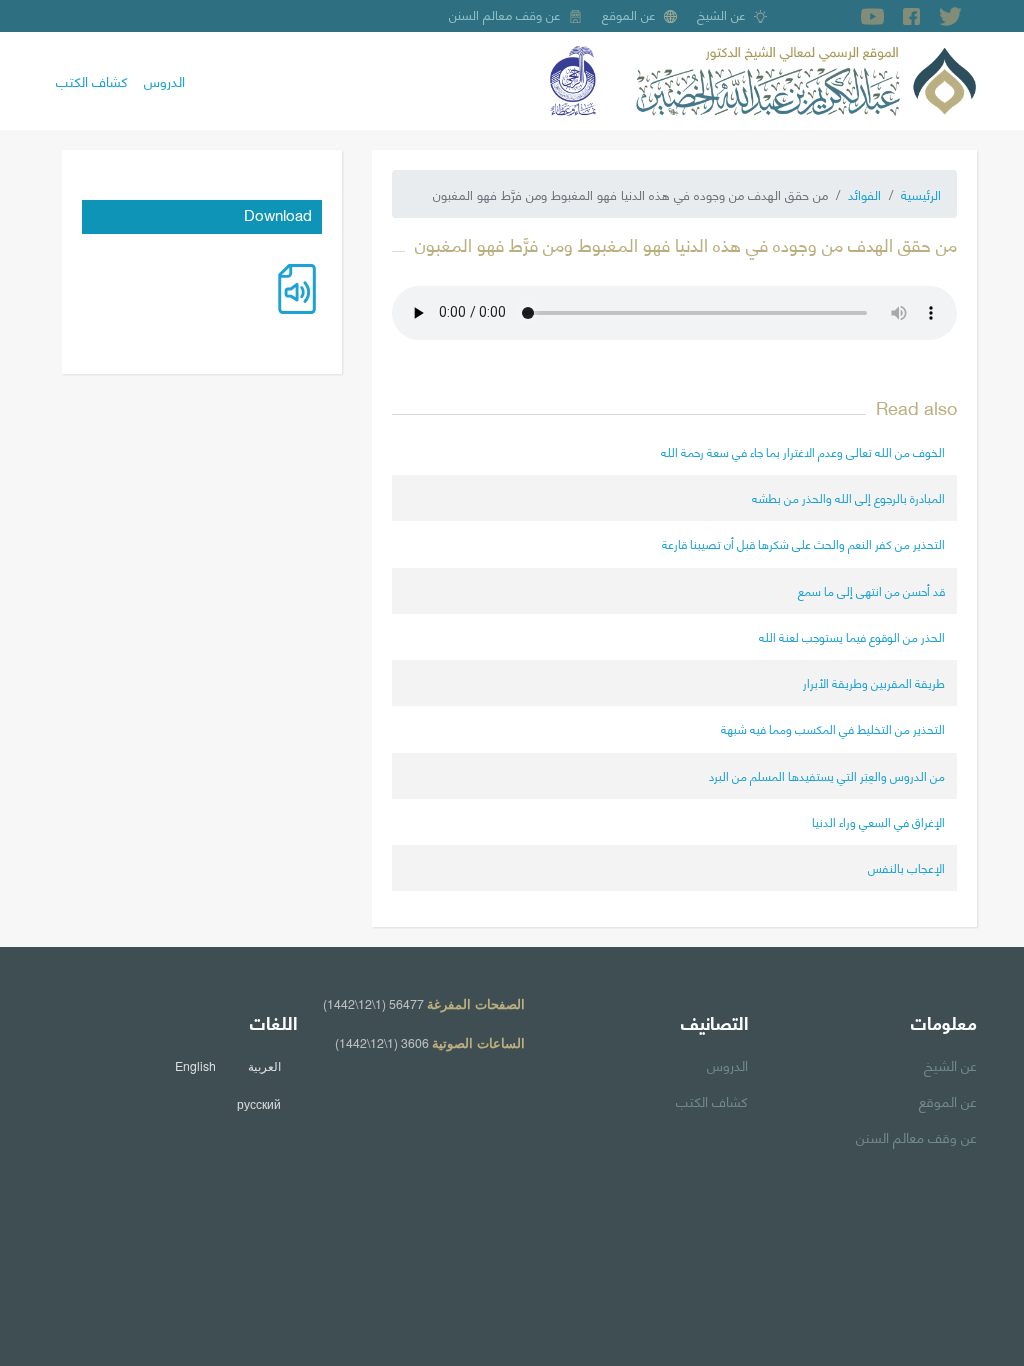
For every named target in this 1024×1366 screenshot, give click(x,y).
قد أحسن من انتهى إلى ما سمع (871, 590)
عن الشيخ (721, 14)
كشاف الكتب (92, 80)
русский (259, 1104)
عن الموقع (629, 14)
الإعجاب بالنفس (906, 867)
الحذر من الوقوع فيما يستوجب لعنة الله (852, 636)
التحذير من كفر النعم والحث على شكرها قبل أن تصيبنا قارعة (803, 543)
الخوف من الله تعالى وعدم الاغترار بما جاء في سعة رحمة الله (803, 451)
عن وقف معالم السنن (505, 14)
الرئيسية (921, 194)
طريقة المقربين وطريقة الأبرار (874, 682)
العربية (264, 1066)
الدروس (164, 80)
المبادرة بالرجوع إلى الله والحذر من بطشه (848, 497)
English (195, 1066)
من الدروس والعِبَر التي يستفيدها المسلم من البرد (827, 775)
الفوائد (864, 194)
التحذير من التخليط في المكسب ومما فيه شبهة (833, 728)
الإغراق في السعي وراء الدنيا (878, 821)
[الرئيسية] (806, 78)
